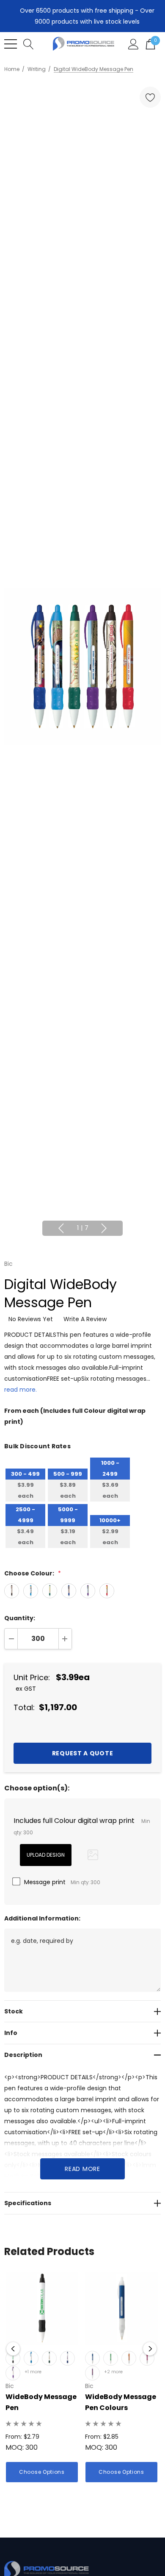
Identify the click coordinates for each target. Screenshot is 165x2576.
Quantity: (20, 1618)
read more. (21, 1390)
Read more (82, 2169)
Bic (8, 1264)
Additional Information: (42, 1918)
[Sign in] (133, 44)
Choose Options (42, 2472)
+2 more (113, 2372)
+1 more (33, 2372)
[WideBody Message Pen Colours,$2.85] (121, 2308)
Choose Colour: (33, 1573)
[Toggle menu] (11, 44)
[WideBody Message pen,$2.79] (42, 2308)
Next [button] (104, 1228)
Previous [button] (61, 1228)
